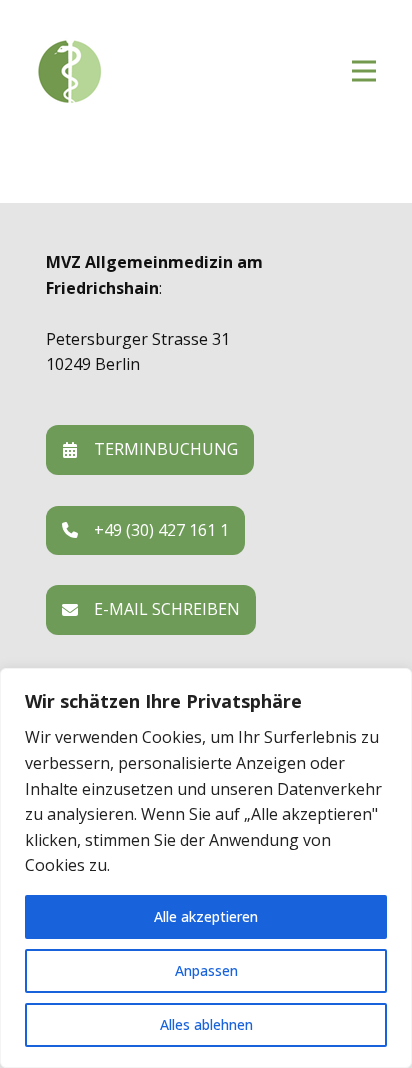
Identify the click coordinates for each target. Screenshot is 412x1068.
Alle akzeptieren (206, 916)
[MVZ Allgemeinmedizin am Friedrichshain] (156, 72)
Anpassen (206, 970)
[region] (206, 868)
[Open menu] (364, 71)
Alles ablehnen (206, 1024)
